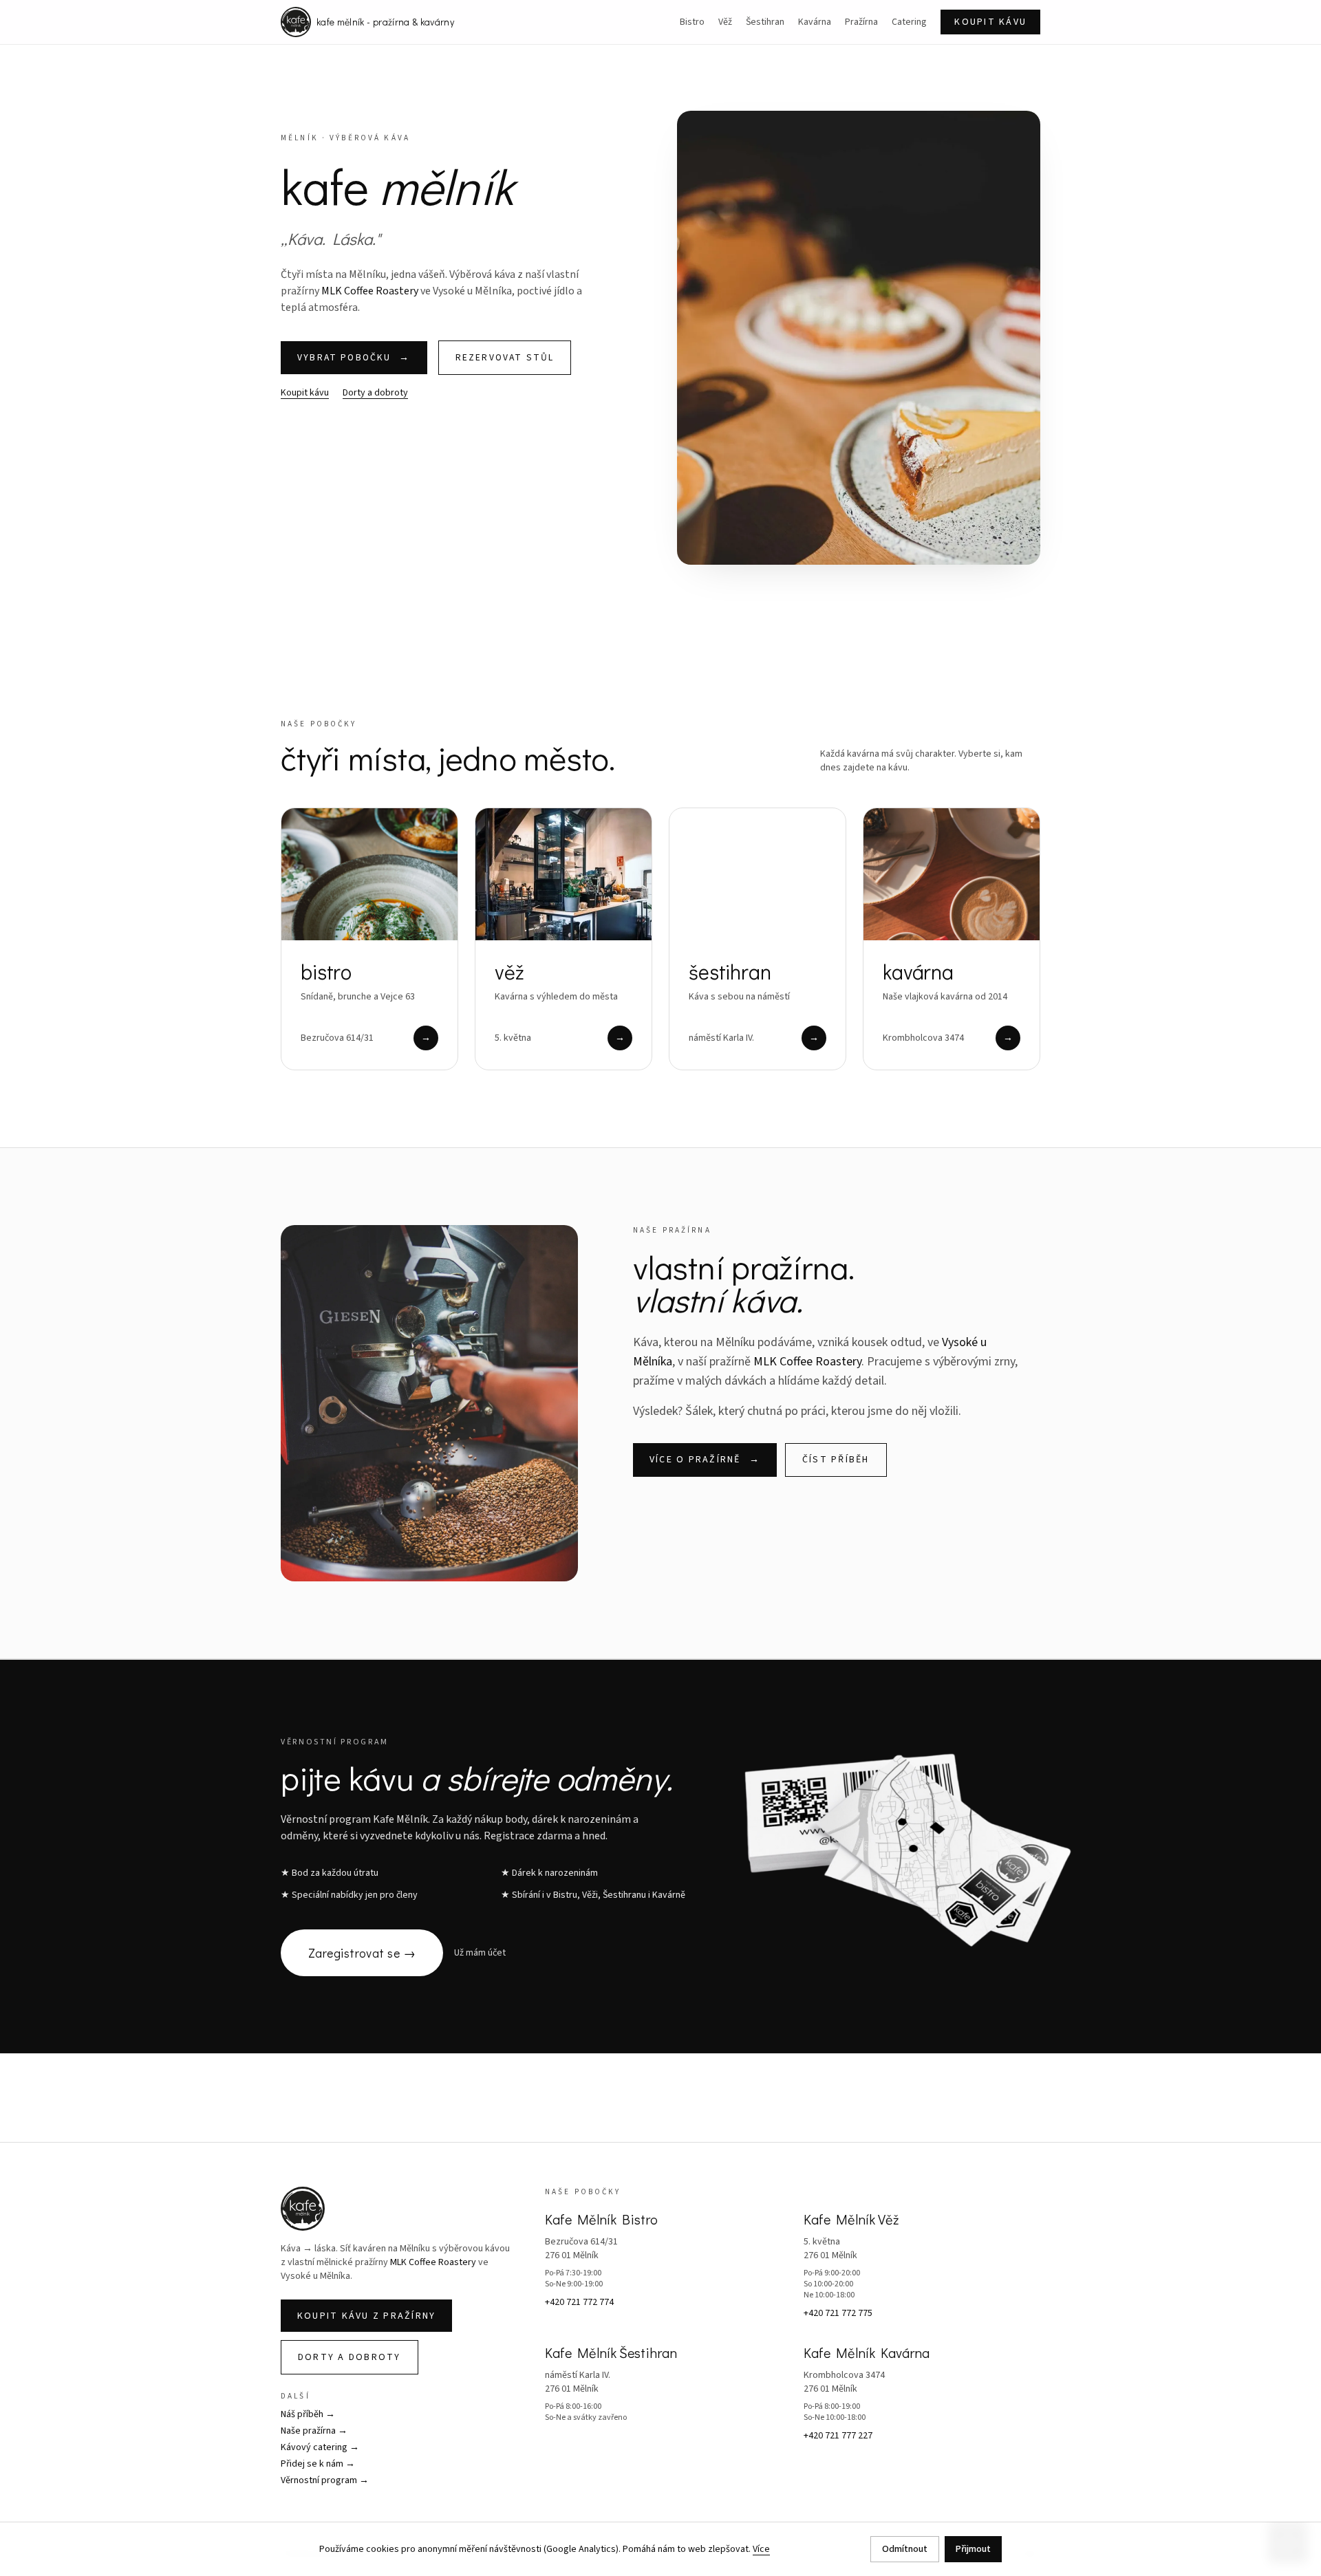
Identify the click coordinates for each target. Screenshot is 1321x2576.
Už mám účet (480, 1953)
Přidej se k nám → (318, 2464)
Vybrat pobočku (354, 357)
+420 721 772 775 (838, 2313)
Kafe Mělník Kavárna (867, 2352)
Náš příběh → (308, 2414)
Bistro (692, 22)
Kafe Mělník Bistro (601, 2219)
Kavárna (815, 22)
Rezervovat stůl (505, 357)
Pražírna (861, 22)
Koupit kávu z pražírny (366, 2316)
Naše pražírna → (314, 2431)
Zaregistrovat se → (362, 1953)
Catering (909, 22)
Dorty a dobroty (375, 393)
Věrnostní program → (325, 2480)
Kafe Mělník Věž (851, 2219)
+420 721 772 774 (579, 2302)
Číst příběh (836, 1460)
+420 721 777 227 (838, 2436)
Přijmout (973, 2549)
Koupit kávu (990, 22)
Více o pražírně (705, 1460)
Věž (725, 22)
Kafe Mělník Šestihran (611, 2352)
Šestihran (765, 22)
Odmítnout (905, 2549)
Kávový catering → (320, 2447)
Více (761, 2549)
